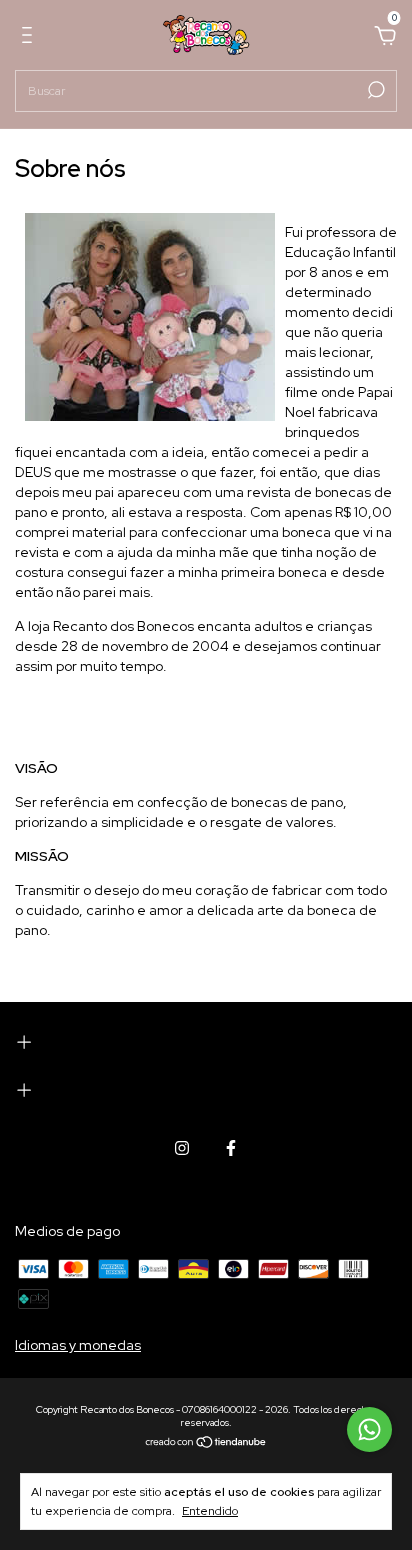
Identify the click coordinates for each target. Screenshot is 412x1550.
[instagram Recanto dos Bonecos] (182, 1148)
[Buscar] (374, 90)
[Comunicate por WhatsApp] (369, 1429)
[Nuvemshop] (206, 1443)
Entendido (210, 1511)
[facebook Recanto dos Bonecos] (231, 1148)
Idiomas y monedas (78, 1345)
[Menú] (30, 38)
